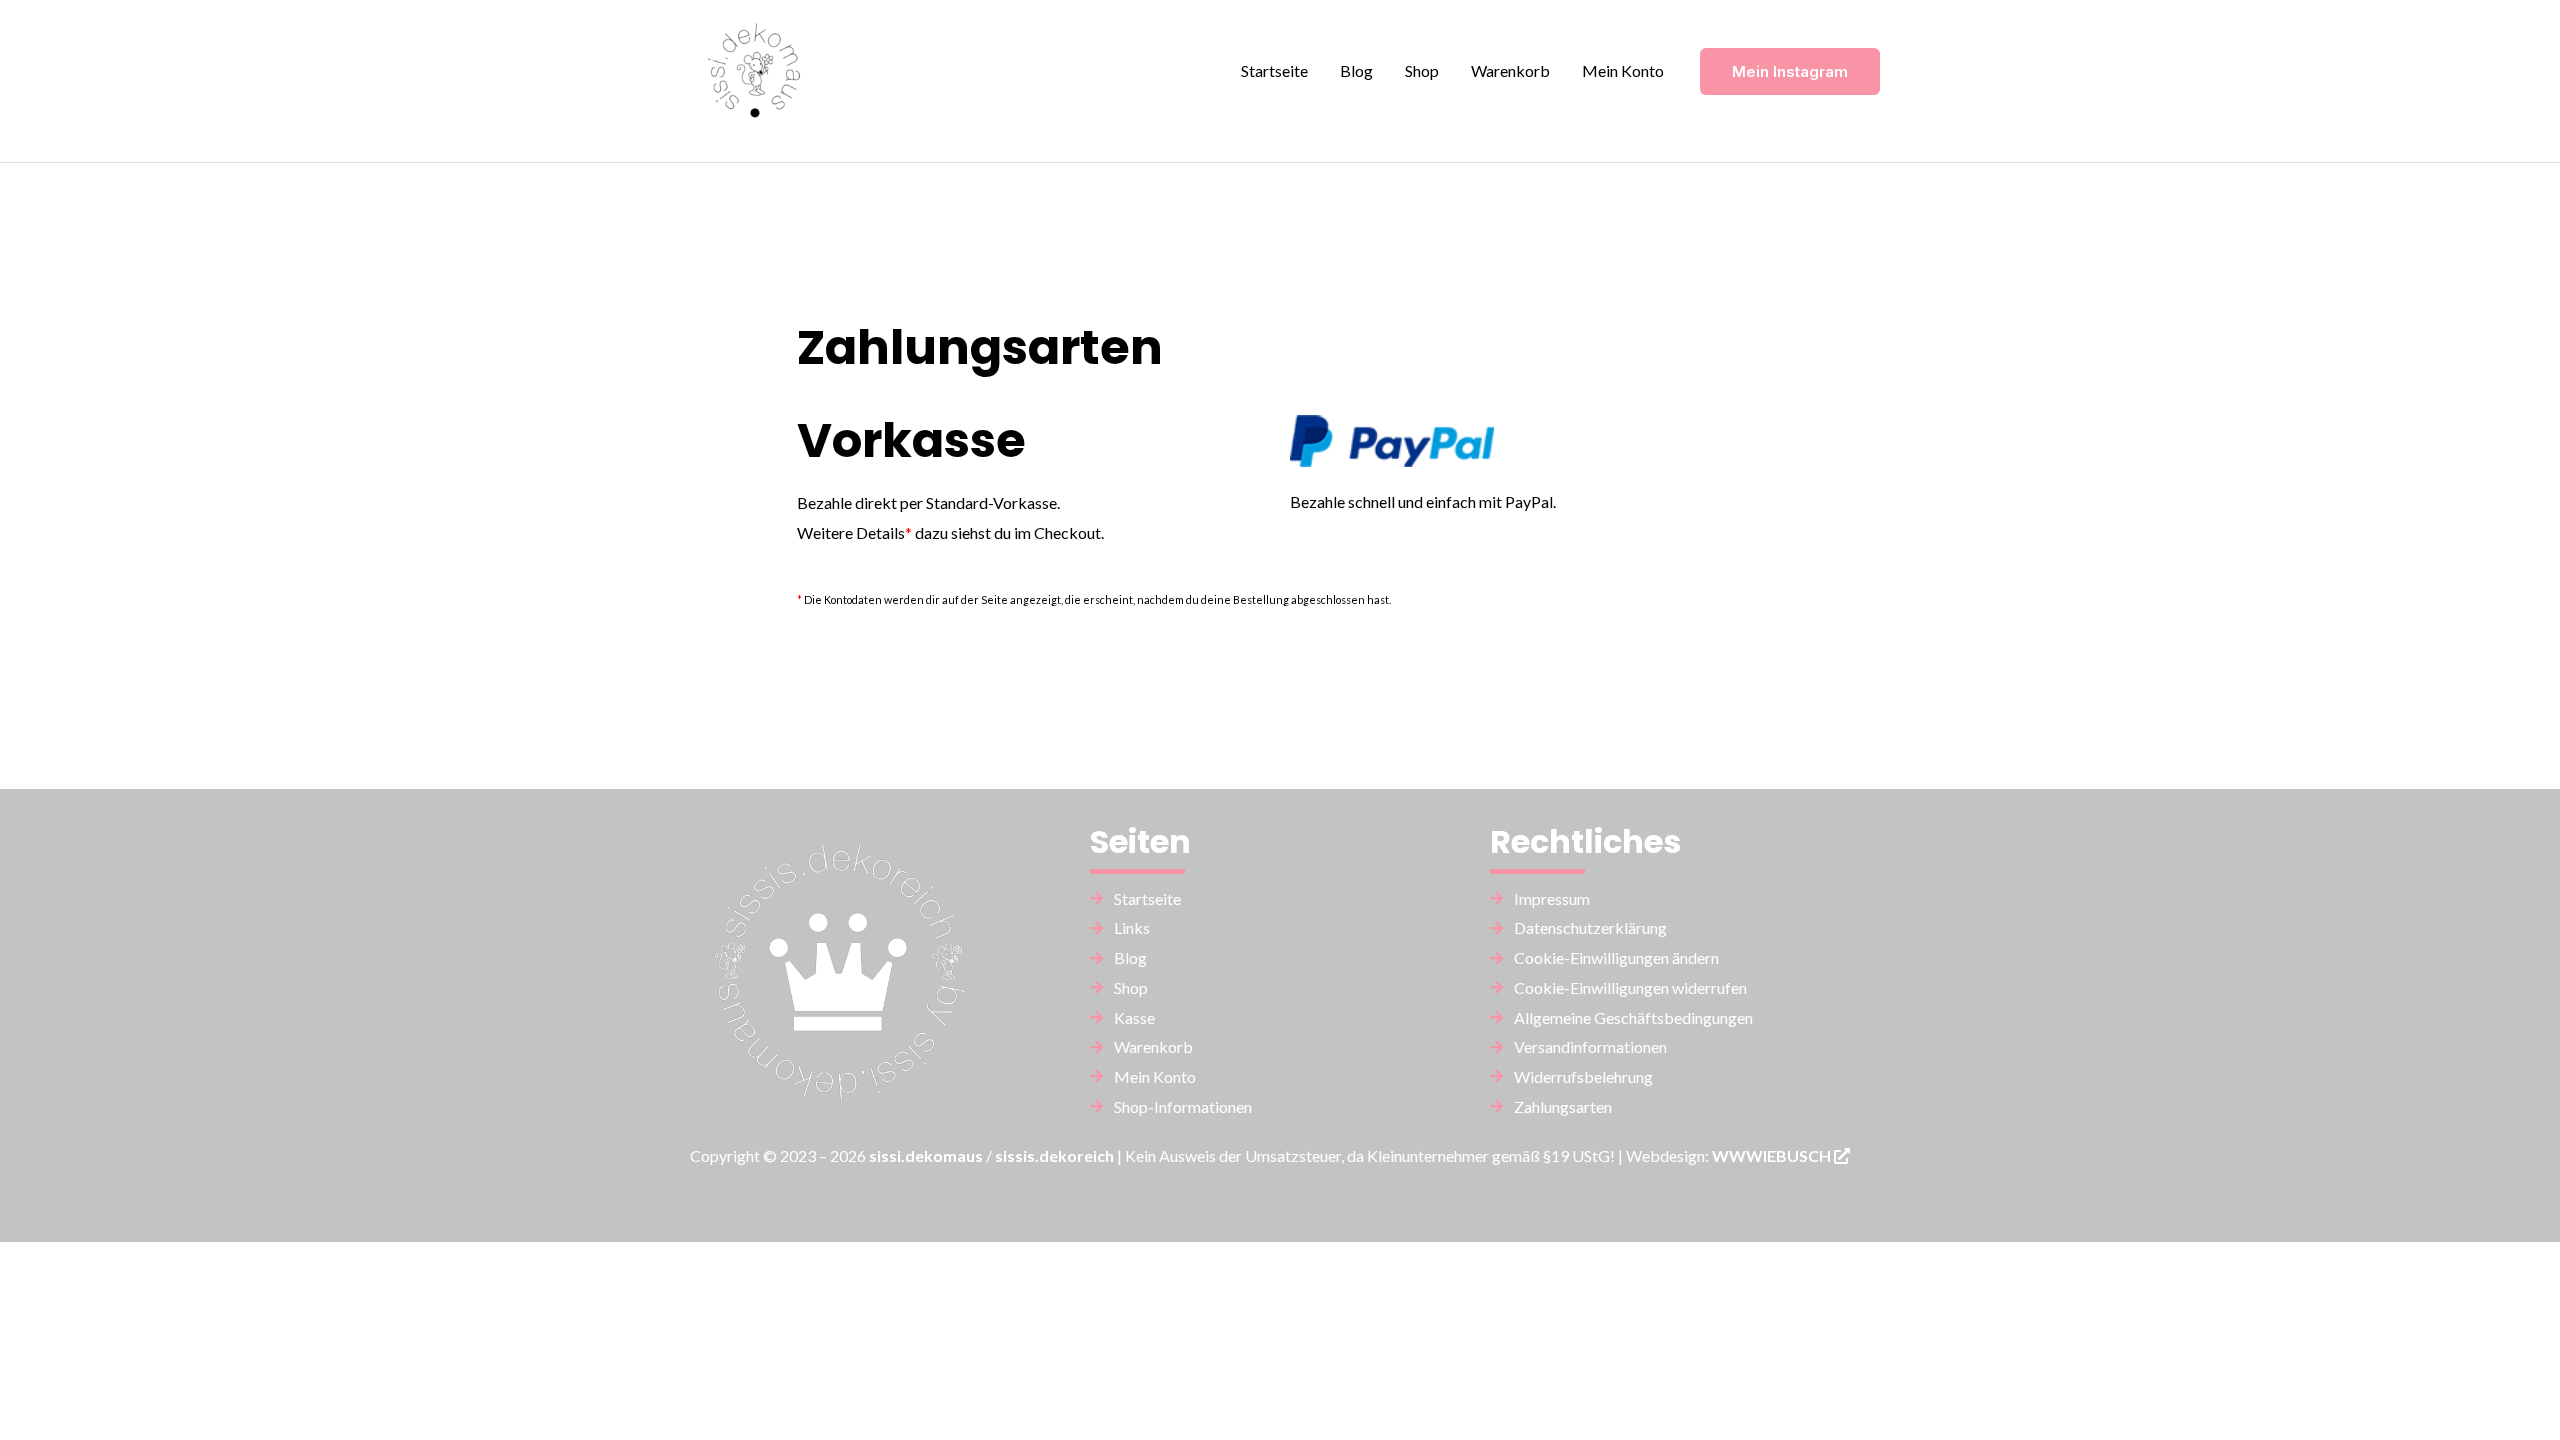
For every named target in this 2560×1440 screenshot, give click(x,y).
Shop (1422, 70)
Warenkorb (1510, 70)
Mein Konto (1623, 70)
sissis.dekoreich (1054, 1155)
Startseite (1274, 70)
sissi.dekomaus (926, 1155)
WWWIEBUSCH (1773, 1155)
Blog (1356, 70)
